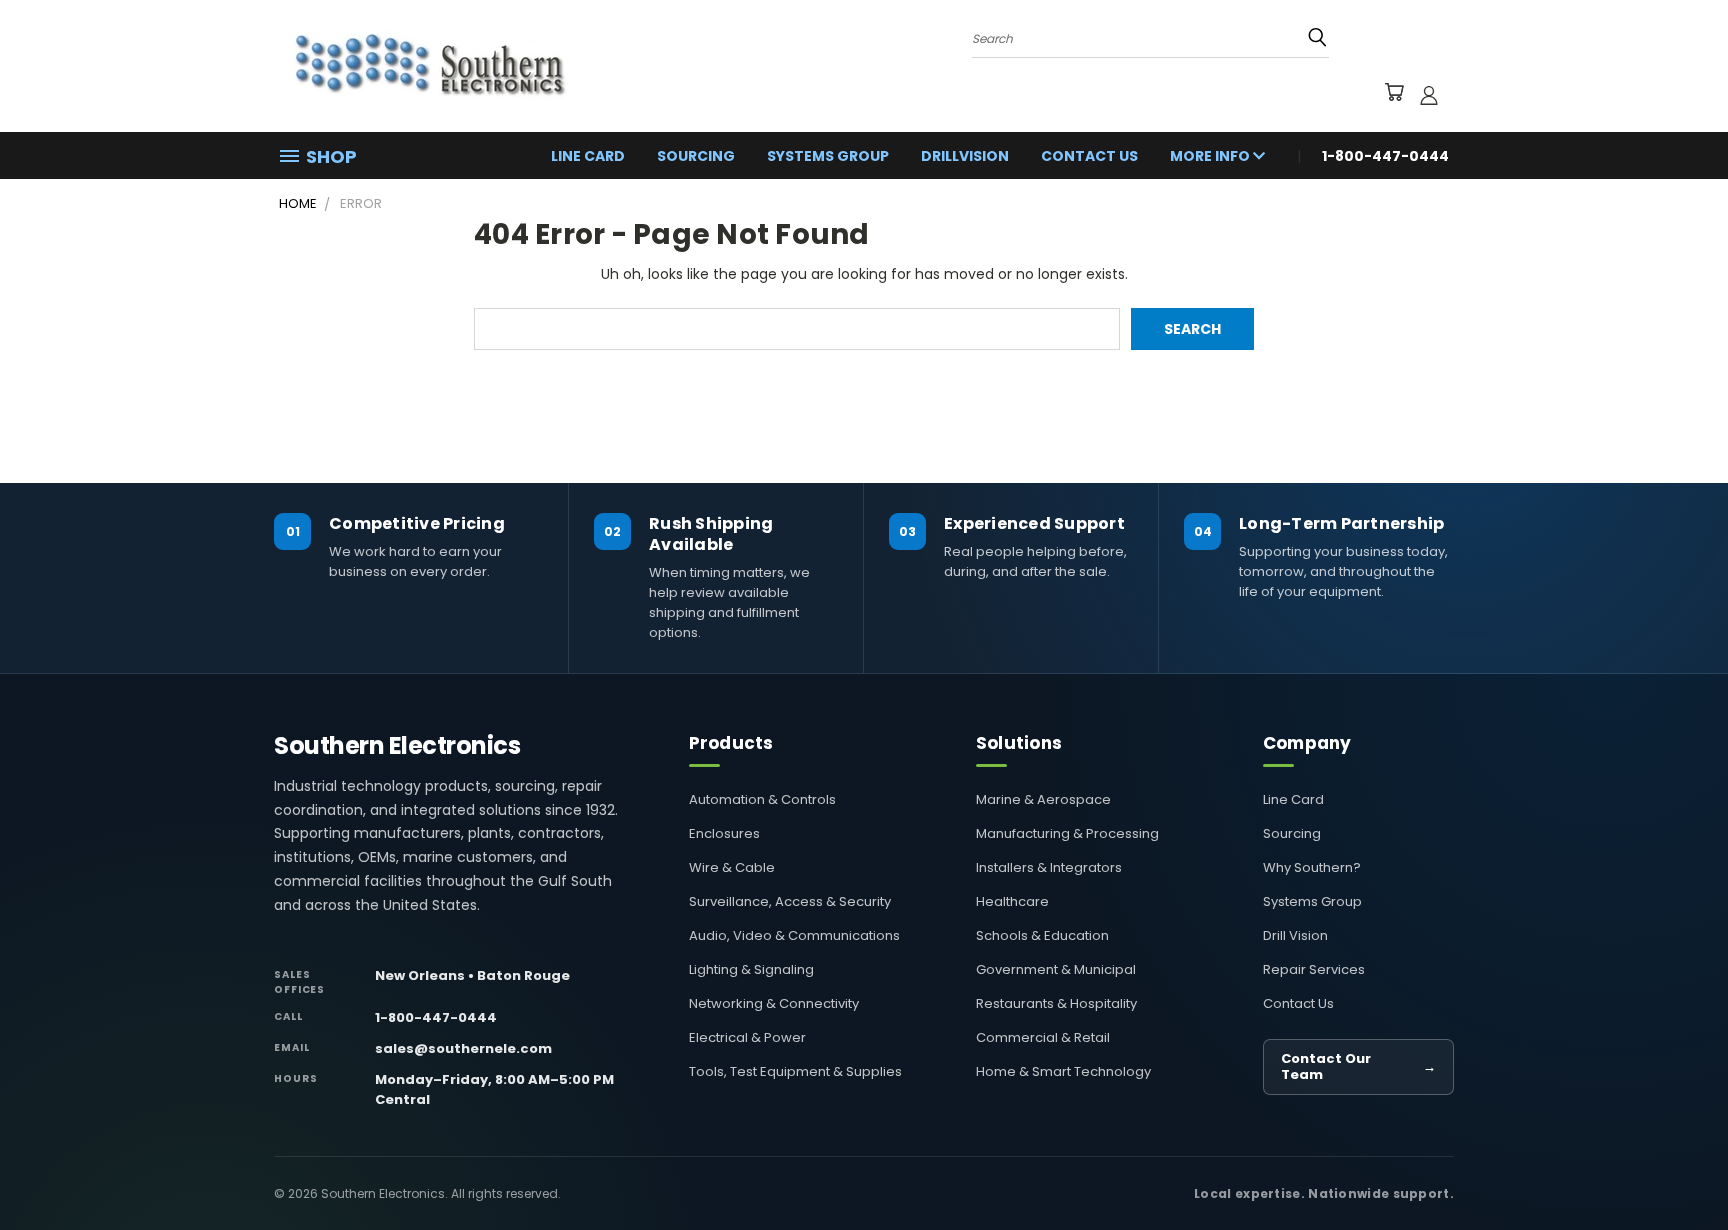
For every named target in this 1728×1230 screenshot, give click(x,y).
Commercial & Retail (1043, 1037)
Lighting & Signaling (751, 969)
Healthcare (1012, 901)
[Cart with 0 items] (1393, 95)
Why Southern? (1312, 867)
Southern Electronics (397, 746)
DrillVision (965, 156)
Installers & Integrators (1049, 867)
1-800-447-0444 (436, 1017)
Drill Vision (1295, 935)
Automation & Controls (762, 799)
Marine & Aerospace (1043, 799)
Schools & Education (1042, 935)
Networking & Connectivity (774, 1003)
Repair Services (1314, 969)
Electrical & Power (747, 1037)
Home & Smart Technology (1063, 1071)
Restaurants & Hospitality (1056, 1003)
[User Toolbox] (1429, 95)
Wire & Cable (732, 867)
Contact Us (1089, 156)
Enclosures (724, 833)
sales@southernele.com (463, 1048)
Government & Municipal (1056, 969)
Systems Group (828, 156)
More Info (1211, 156)
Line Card (588, 156)
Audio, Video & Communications (794, 935)
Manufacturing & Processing (1067, 833)
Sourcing (696, 156)
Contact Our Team (1358, 1066)
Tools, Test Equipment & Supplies (795, 1071)
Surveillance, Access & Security (790, 901)
